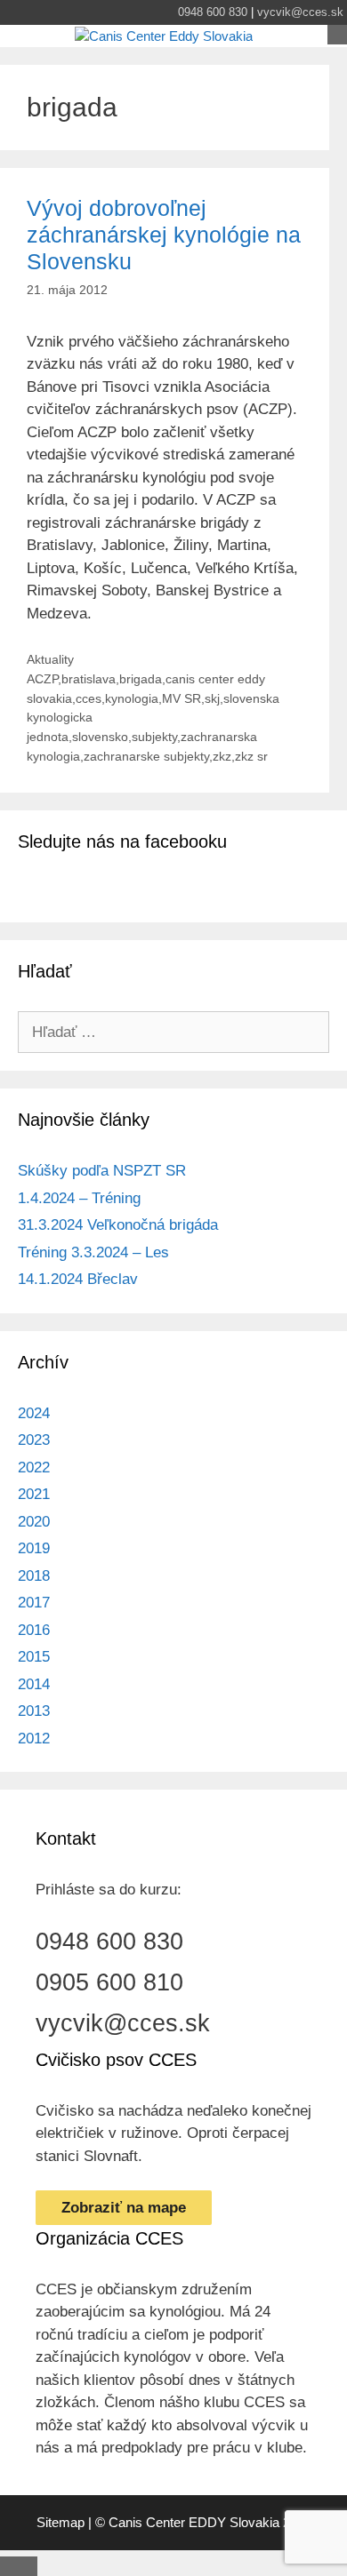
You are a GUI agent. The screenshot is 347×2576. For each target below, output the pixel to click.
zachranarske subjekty (146, 756)
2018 (34, 1576)
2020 (34, 1522)
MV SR (182, 698)
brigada (141, 679)
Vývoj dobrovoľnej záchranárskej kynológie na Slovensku (164, 235)
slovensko (100, 737)
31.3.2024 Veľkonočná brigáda (118, 1225)
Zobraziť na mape (124, 2208)
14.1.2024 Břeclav (78, 1279)
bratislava (89, 679)
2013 (34, 1711)
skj (212, 698)
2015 (34, 1657)
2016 (34, 1630)
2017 (34, 1603)
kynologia (132, 698)
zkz (222, 756)
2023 (34, 1440)
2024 (34, 1413)
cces (89, 698)
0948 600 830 (213, 12)
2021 (34, 1494)
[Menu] (337, 35)
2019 (34, 1548)
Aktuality (50, 659)
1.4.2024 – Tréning (79, 1198)
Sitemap (61, 2522)
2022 (34, 1467)
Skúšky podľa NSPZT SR (102, 1171)
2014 (34, 1684)
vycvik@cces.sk (300, 12)
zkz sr (251, 756)
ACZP (42, 679)
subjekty (154, 737)
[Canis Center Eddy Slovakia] (164, 37)
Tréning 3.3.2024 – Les (93, 1252)
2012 (34, 1739)
